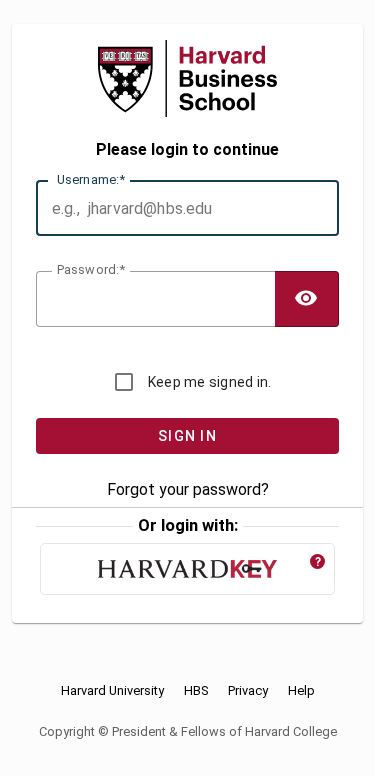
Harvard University (112, 691)
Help (301, 691)
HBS (196, 691)
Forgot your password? (188, 489)
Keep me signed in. (210, 382)
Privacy (248, 691)
